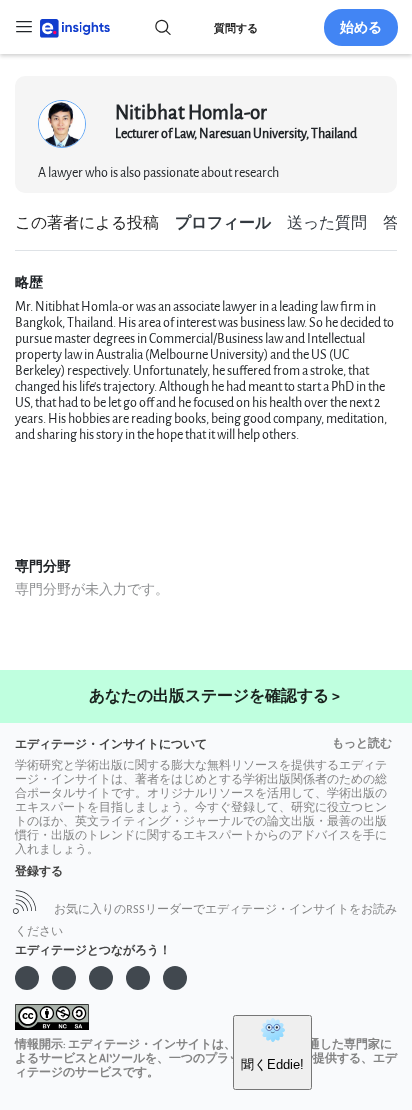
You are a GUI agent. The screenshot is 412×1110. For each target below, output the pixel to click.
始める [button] (361, 27)
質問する (236, 28)
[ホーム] (75, 26)
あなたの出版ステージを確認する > (214, 696)
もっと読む (362, 743)
